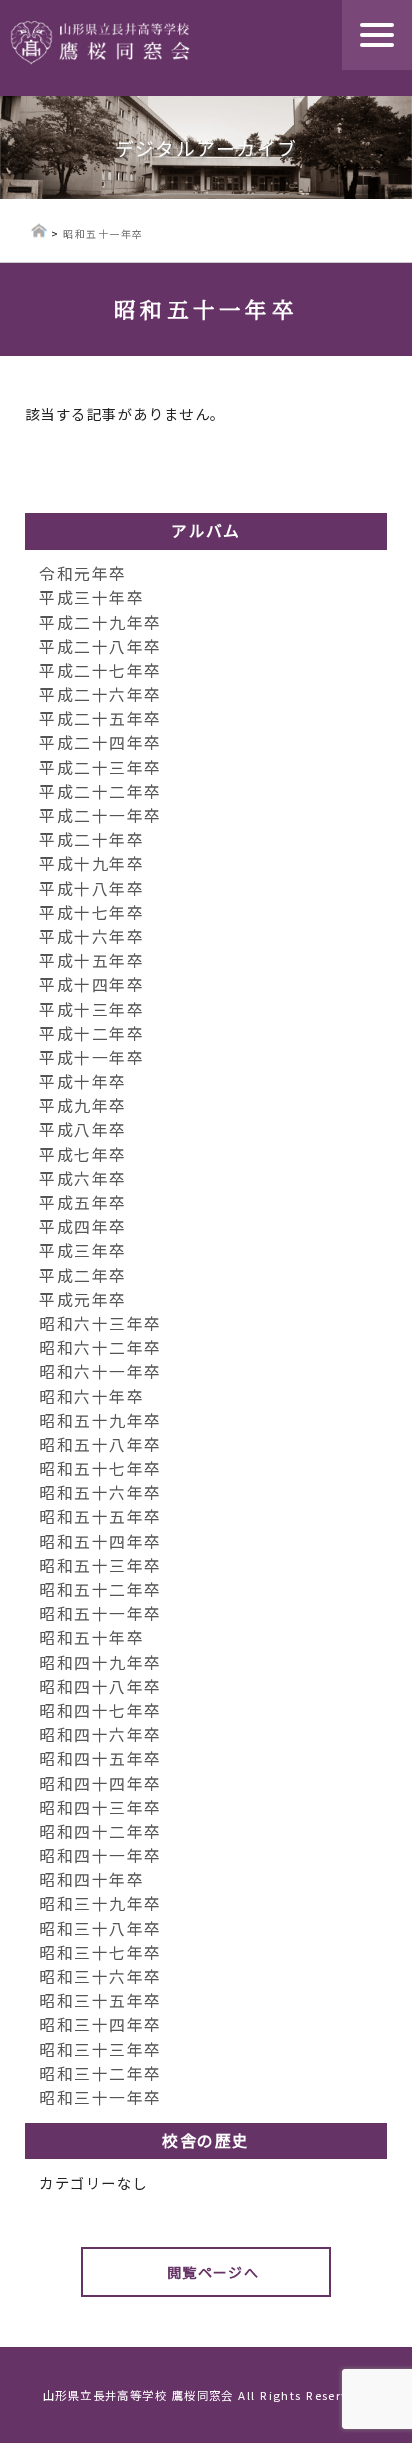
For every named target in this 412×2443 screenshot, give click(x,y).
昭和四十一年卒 (100, 1855)
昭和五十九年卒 (100, 1420)
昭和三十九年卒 (100, 1903)
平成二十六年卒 (100, 694)
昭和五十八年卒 (100, 1444)
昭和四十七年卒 (100, 1710)
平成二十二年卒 (100, 791)
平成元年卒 (82, 1299)
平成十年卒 (82, 1081)
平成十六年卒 (91, 936)
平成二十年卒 (91, 839)
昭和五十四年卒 (100, 1541)
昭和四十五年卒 (100, 1758)
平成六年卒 (82, 1178)
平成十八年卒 (91, 888)
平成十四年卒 (91, 984)
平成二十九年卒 (100, 622)
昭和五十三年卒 (100, 1565)
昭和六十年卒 (91, 1396)
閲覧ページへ (213, 2272)
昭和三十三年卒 (100, 2049)
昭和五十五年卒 (100, 1516)
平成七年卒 (82, 1154)
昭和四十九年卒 (100, 1662)
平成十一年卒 (91, 1057)
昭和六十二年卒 (100, 1347)
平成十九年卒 (91, 863)
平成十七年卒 (91, 912)
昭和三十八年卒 (100, 1928)
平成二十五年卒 (100, 718)
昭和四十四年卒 (100, 1783)
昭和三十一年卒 (100, 2097)
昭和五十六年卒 (100, 1492)
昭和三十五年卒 (100, 2000)
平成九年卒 (82, 1105)
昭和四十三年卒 (100, 1807)
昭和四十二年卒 (100, 1831)
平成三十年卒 (91, 597)
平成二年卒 (82, 1275)
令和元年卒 (82, 573)
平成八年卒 (82, 1129)
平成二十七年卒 (100, 670)
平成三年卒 (82, 1250)
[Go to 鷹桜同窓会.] (39, 233)
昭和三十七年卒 (100, 1952)
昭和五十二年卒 (100, 1589)
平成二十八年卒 (100, 646)
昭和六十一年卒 (100, 1371)
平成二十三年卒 (100, 767)
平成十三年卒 (91, 1009)
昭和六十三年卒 (100, 1323)
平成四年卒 (82, 1226)
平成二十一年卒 (100, 815)
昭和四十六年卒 (100, 1734)
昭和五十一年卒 (100, 1613)
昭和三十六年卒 (100, 1976)
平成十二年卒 (91, 1033)
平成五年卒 (82, 1202)
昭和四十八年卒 (100, 1686)
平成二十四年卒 (100, 742)
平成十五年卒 (91, 960)
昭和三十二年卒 (100, 2073)
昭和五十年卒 (91, 1637)
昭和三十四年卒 (100, 2024)
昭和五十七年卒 (100, 1468)
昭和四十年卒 (91, 1879)
